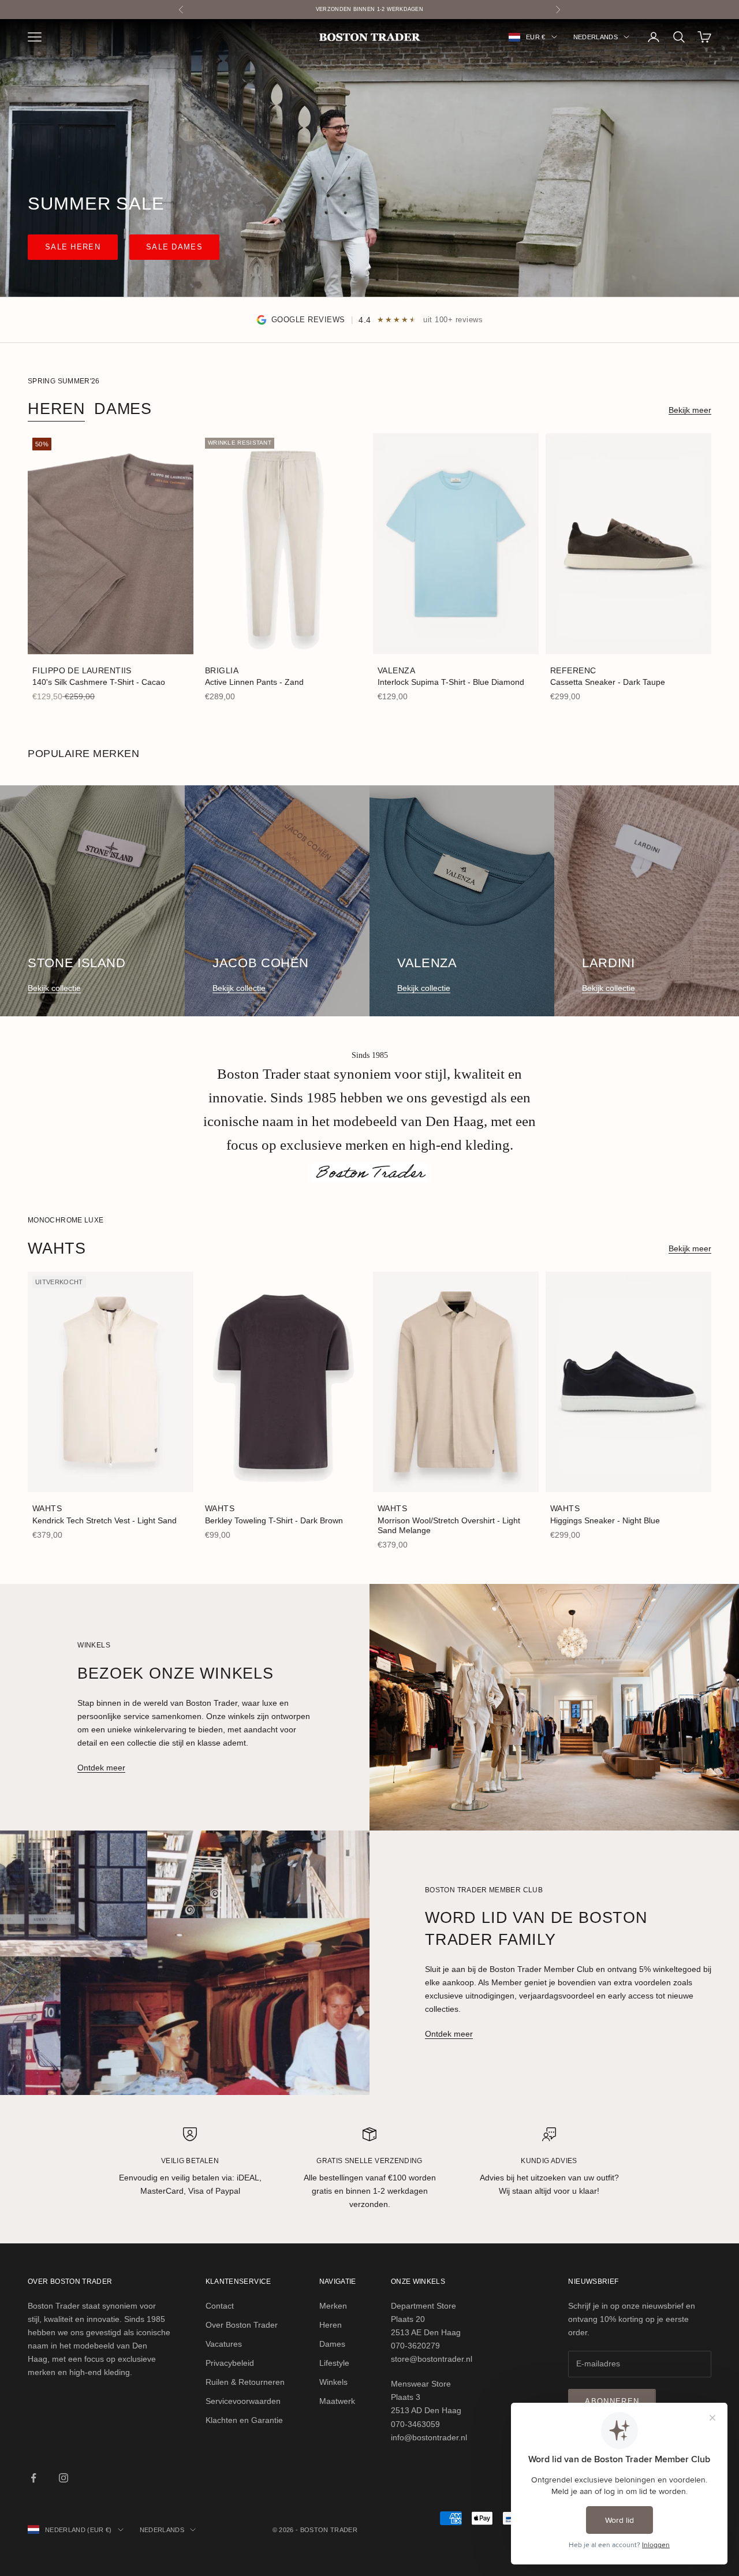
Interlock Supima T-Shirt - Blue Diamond (451, 682)
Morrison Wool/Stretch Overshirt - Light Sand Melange (449, 1525)
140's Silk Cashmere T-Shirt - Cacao (99, 682)
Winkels (333, 2382)
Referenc (573, 670)
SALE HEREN (73, 247)
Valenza (396, 670)
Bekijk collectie (54, 988)
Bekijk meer (690, 410)
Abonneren (612, 2401)
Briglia (222, 670)
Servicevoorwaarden (243, 2401)
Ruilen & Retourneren (245, 2382)
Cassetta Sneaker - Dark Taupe (608, 682)
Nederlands (596, 37)
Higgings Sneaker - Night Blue (605, 1520)
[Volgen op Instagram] (64, 2478)
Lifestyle (334, 2363)
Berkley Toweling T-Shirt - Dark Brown (274, 1520)
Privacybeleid (230, 2363)
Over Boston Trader (242, 2325)
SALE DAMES (174, 247)
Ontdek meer (101, 1768)
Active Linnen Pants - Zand (254, 682)
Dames (123, 409)
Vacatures (224, 2344)
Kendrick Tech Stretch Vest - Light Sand (104, 1520)
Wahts (47, 1508)
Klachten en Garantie (244, 2420)
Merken (333, 2306)
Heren (57, 409)
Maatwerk (337, 2401)
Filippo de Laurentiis (82, 670)
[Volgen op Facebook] (33, 2478)
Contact (220, 2306)
